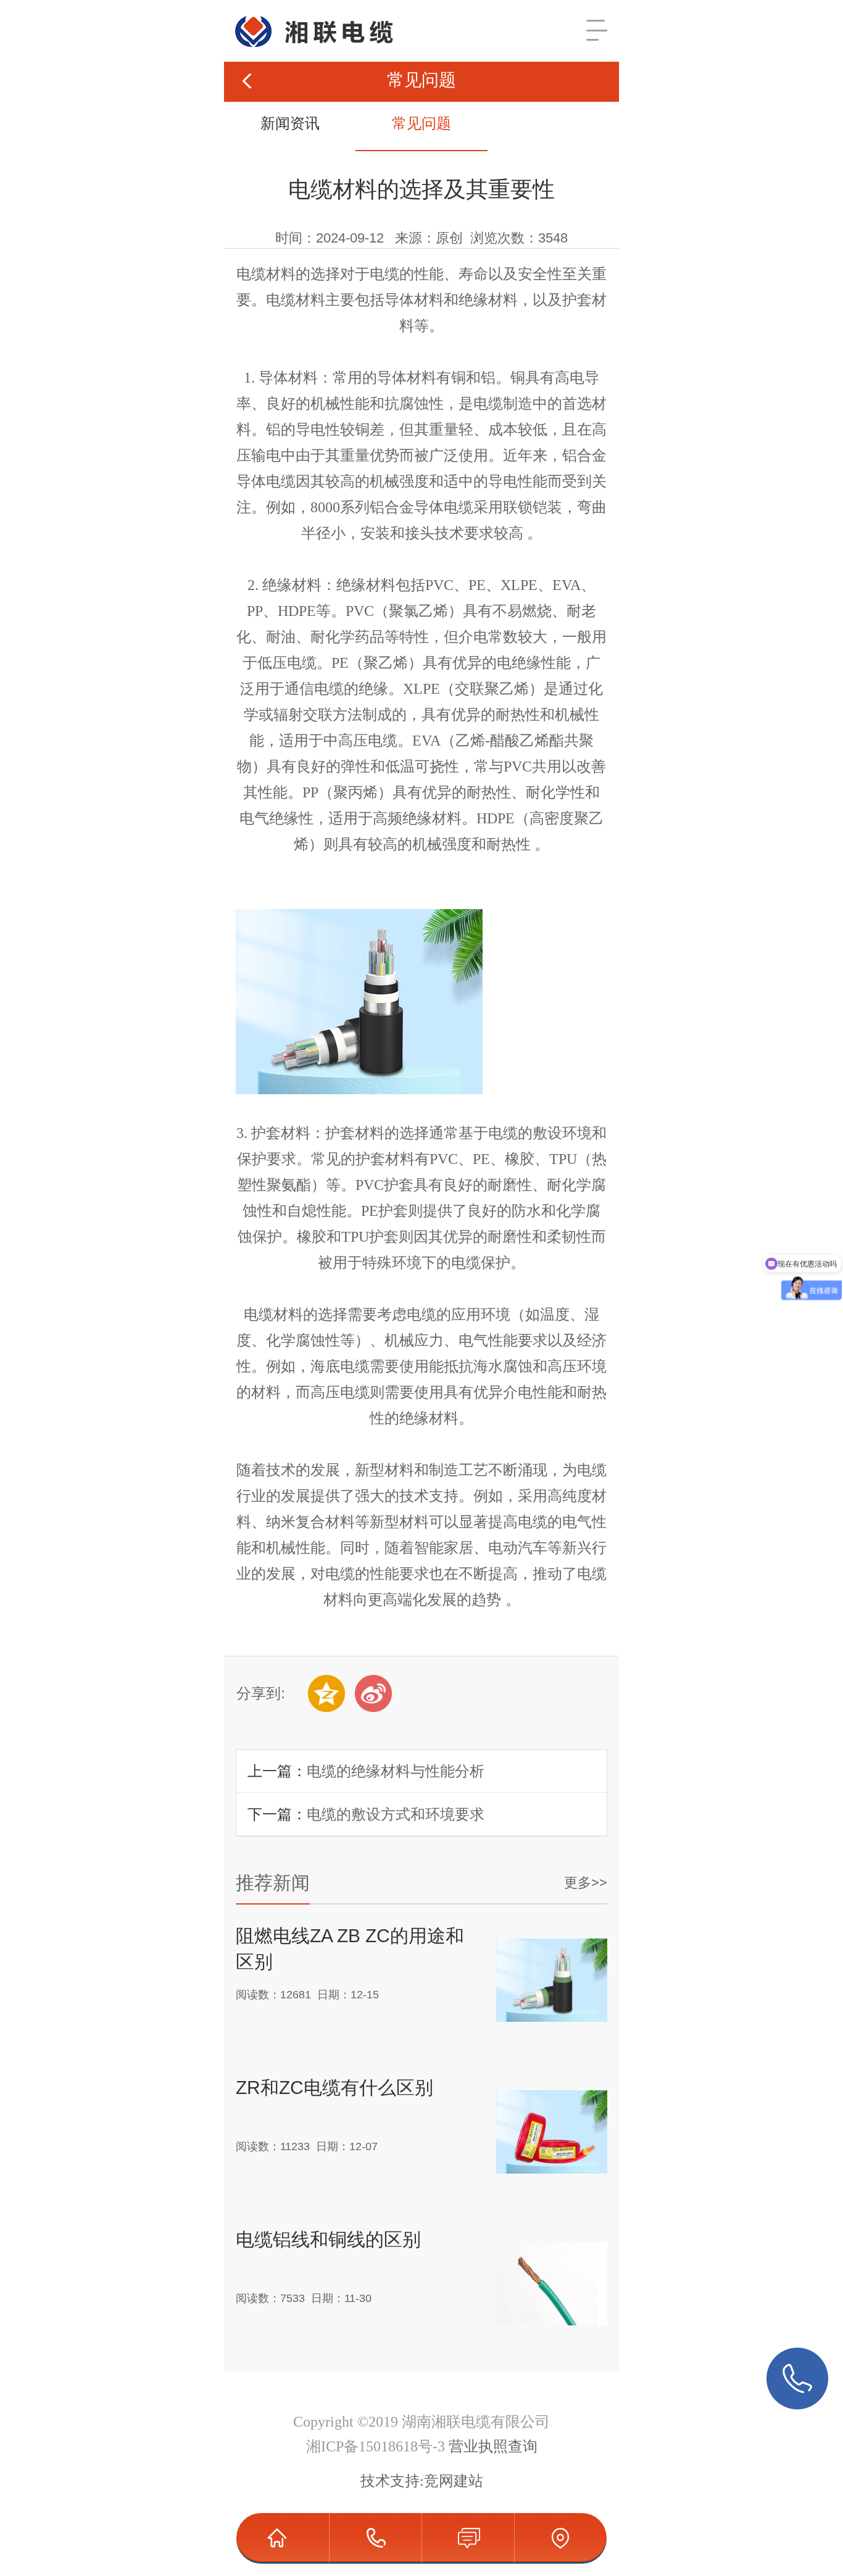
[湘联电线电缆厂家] (303, 15)
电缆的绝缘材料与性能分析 (396, 1771)
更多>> (586, 1883)
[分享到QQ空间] (326, 1693)
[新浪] (373, 1693)
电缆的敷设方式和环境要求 (396, 1814)
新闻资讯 (290, 123)
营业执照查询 (493, 2446)
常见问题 (421, 123)
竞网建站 (454, 2481)
